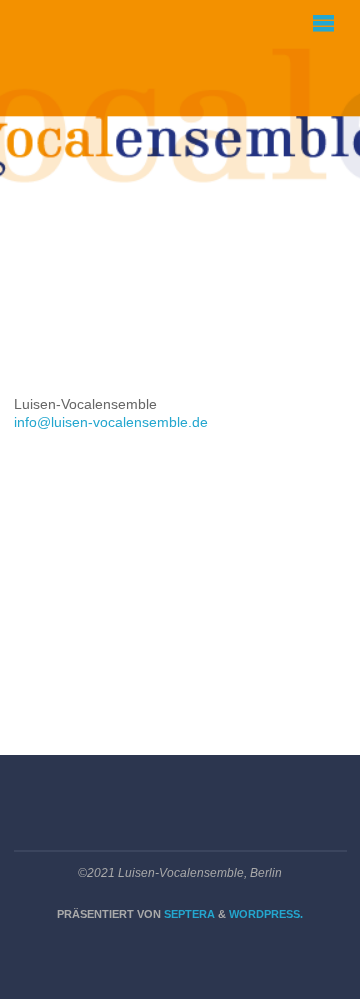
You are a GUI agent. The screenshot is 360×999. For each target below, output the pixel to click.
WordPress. (266, 914)
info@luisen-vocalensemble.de (111, 422)
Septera (188, 914)
